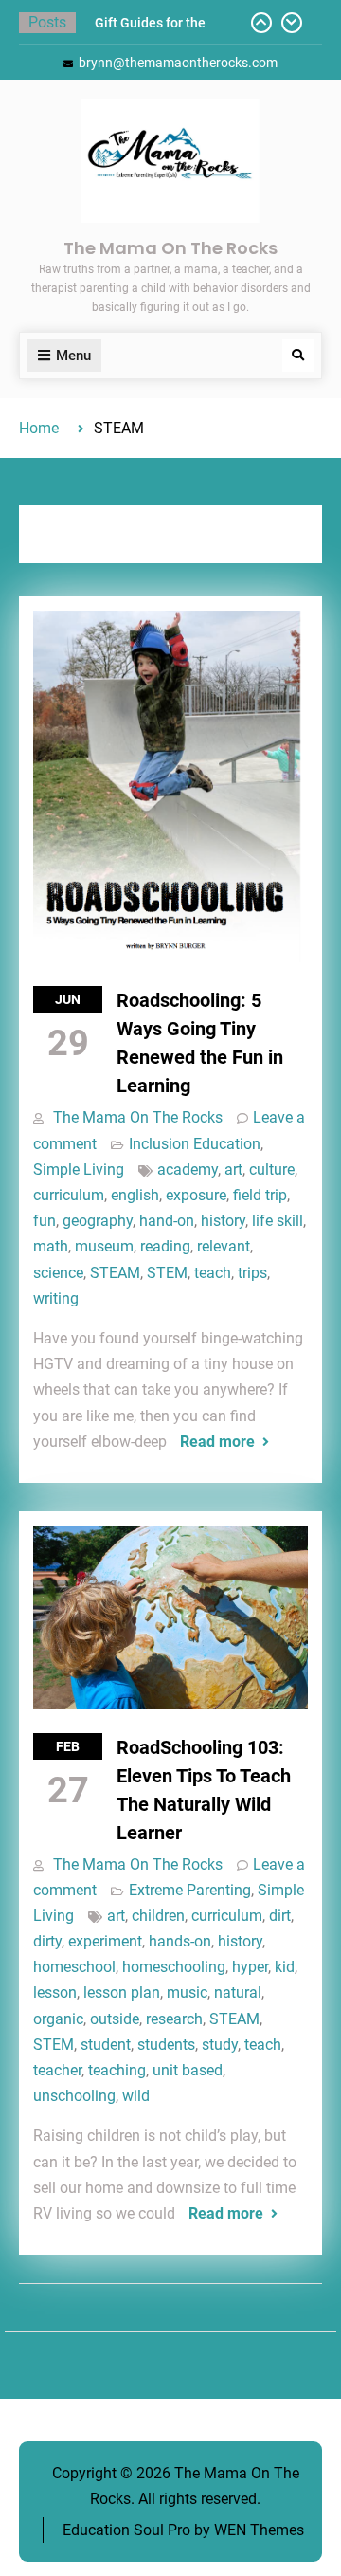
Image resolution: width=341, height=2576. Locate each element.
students (166, 2045)
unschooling (74, 2096)
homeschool (74, 1967)
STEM (167, 1273)
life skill (278, 1221)
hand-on (167, 1221)
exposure (196, 1195)
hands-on (180, 1941)
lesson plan (122, 1992)
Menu (73, 356)
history (223, 1221)
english (135, 1195)
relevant (224, 1246)
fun (45, 1221)
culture (272, 1169)
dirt (280, 1916)
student (106, 2045)
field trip (260, 1195)
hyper (250, 1967)
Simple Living (79, 1169)
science (58, 1273)
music (187, 1992)
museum (104, 1246)
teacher (57, 2070)
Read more (217, 1442)
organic (58, 2019)
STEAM (115, 1273)
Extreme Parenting (190, 1890)
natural (238, 1992)
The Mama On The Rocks (170, 248)
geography (98, 1221)
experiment (105, 1941)
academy (188, 1169)
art (233, 1169)
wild (136, 2096)
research (174, 2019)
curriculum (69, 1195)
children (158, 1916)
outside (115, 2019)
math (51, 1246)
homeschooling (174, 1967)
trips (252, 1273)
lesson (55, 1992)
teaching (117, 2070)
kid (285, 1967)
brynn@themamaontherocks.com (178, 63)
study (220, 2045)
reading (165, 1246)
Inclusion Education (195, 1144)
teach (213, 1273)
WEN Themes (259, 2530)
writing (56, 1298)
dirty (47, 1941)
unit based (188, 2070)
